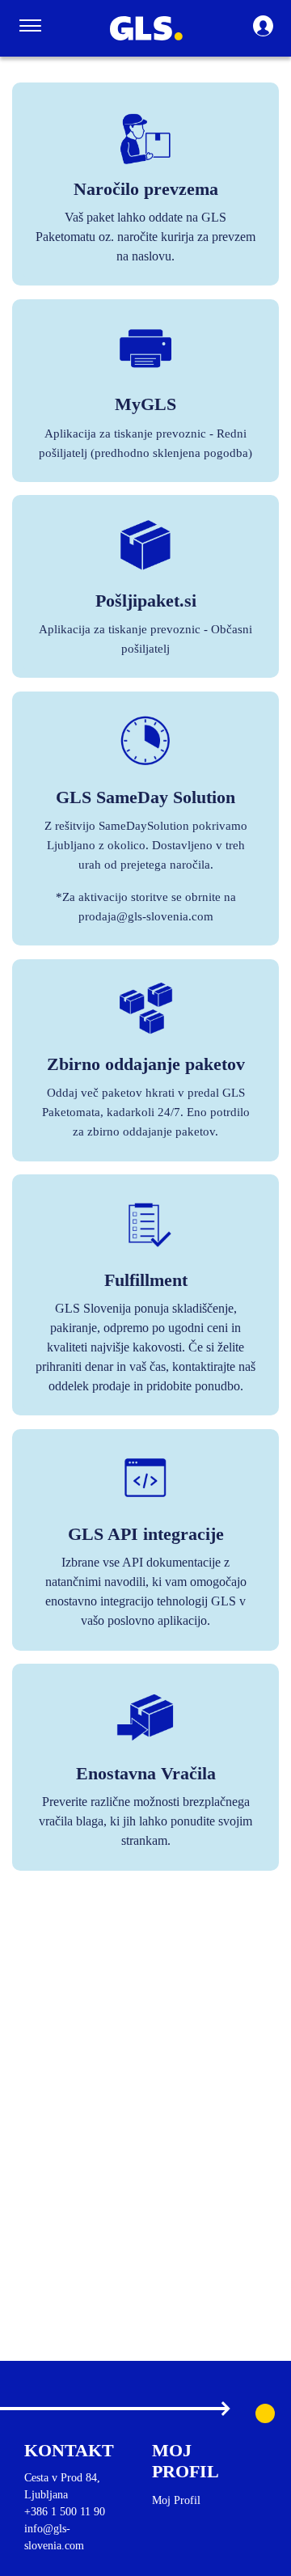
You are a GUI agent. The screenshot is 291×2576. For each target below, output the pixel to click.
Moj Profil (176, 2500)
